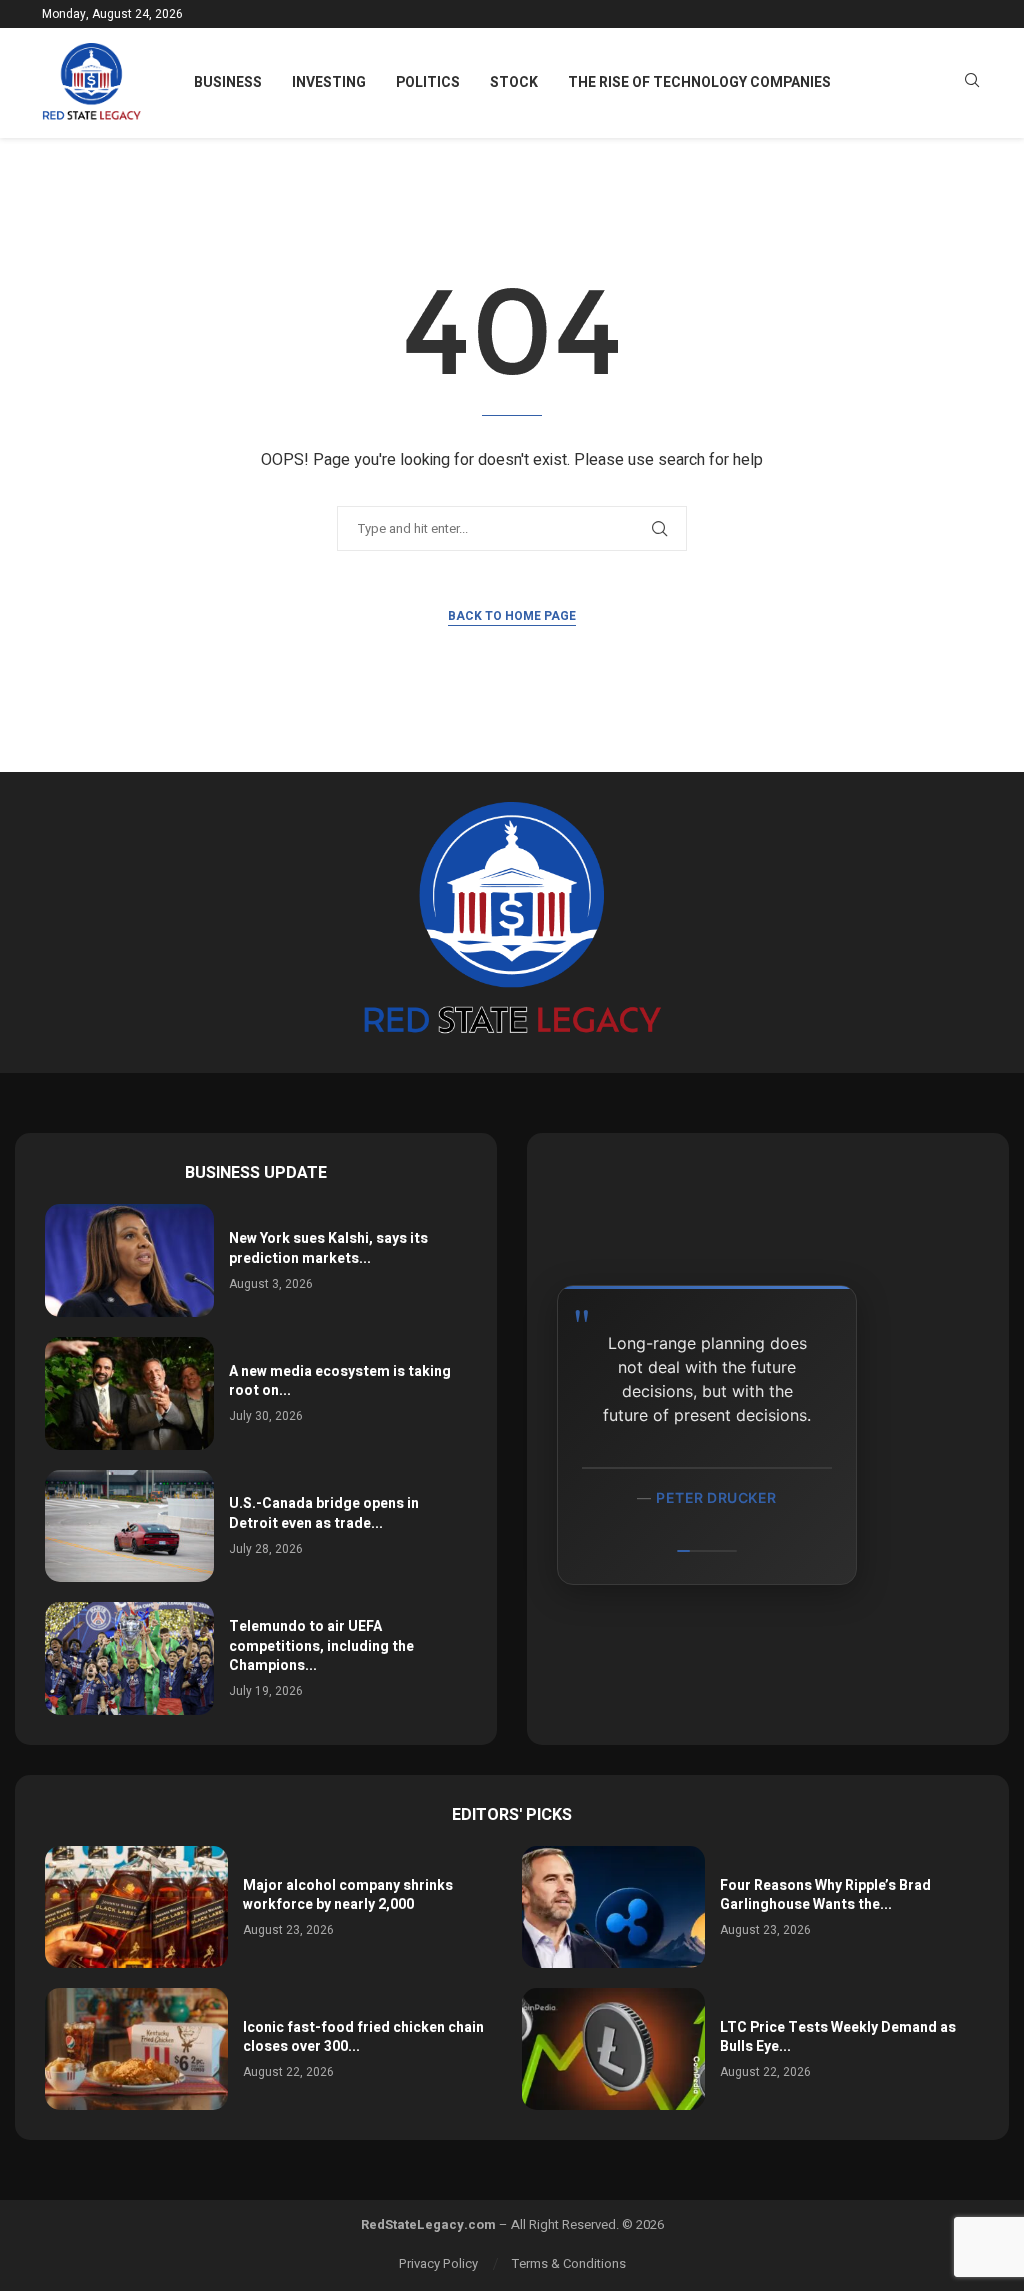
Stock (514, 82)
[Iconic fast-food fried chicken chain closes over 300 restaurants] (136, 2049)
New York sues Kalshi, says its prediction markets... (328, 1248)
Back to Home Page (512, 616)
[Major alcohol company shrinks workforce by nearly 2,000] (136, 1907)
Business (228, 82)
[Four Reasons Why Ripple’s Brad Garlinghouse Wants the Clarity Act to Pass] (613, 1907)
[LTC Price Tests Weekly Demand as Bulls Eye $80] (613, 2049)
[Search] (972, 83)
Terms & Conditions (569, 2263)
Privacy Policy (438, 2263)
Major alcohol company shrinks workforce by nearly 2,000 (348, 1895)
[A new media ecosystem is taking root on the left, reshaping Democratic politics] (129, 1393)
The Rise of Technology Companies (699, 82)
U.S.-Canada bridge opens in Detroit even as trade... (324, 1513)
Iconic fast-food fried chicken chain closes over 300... (363, 2037)
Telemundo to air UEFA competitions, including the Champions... (321, 1646)
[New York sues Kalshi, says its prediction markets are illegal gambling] (129, 1260)
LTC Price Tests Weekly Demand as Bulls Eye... (838, 2037)
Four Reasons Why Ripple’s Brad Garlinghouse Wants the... (825, 1895)
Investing (329, 82)
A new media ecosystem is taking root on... (340, 1381)
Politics (428, 82)
